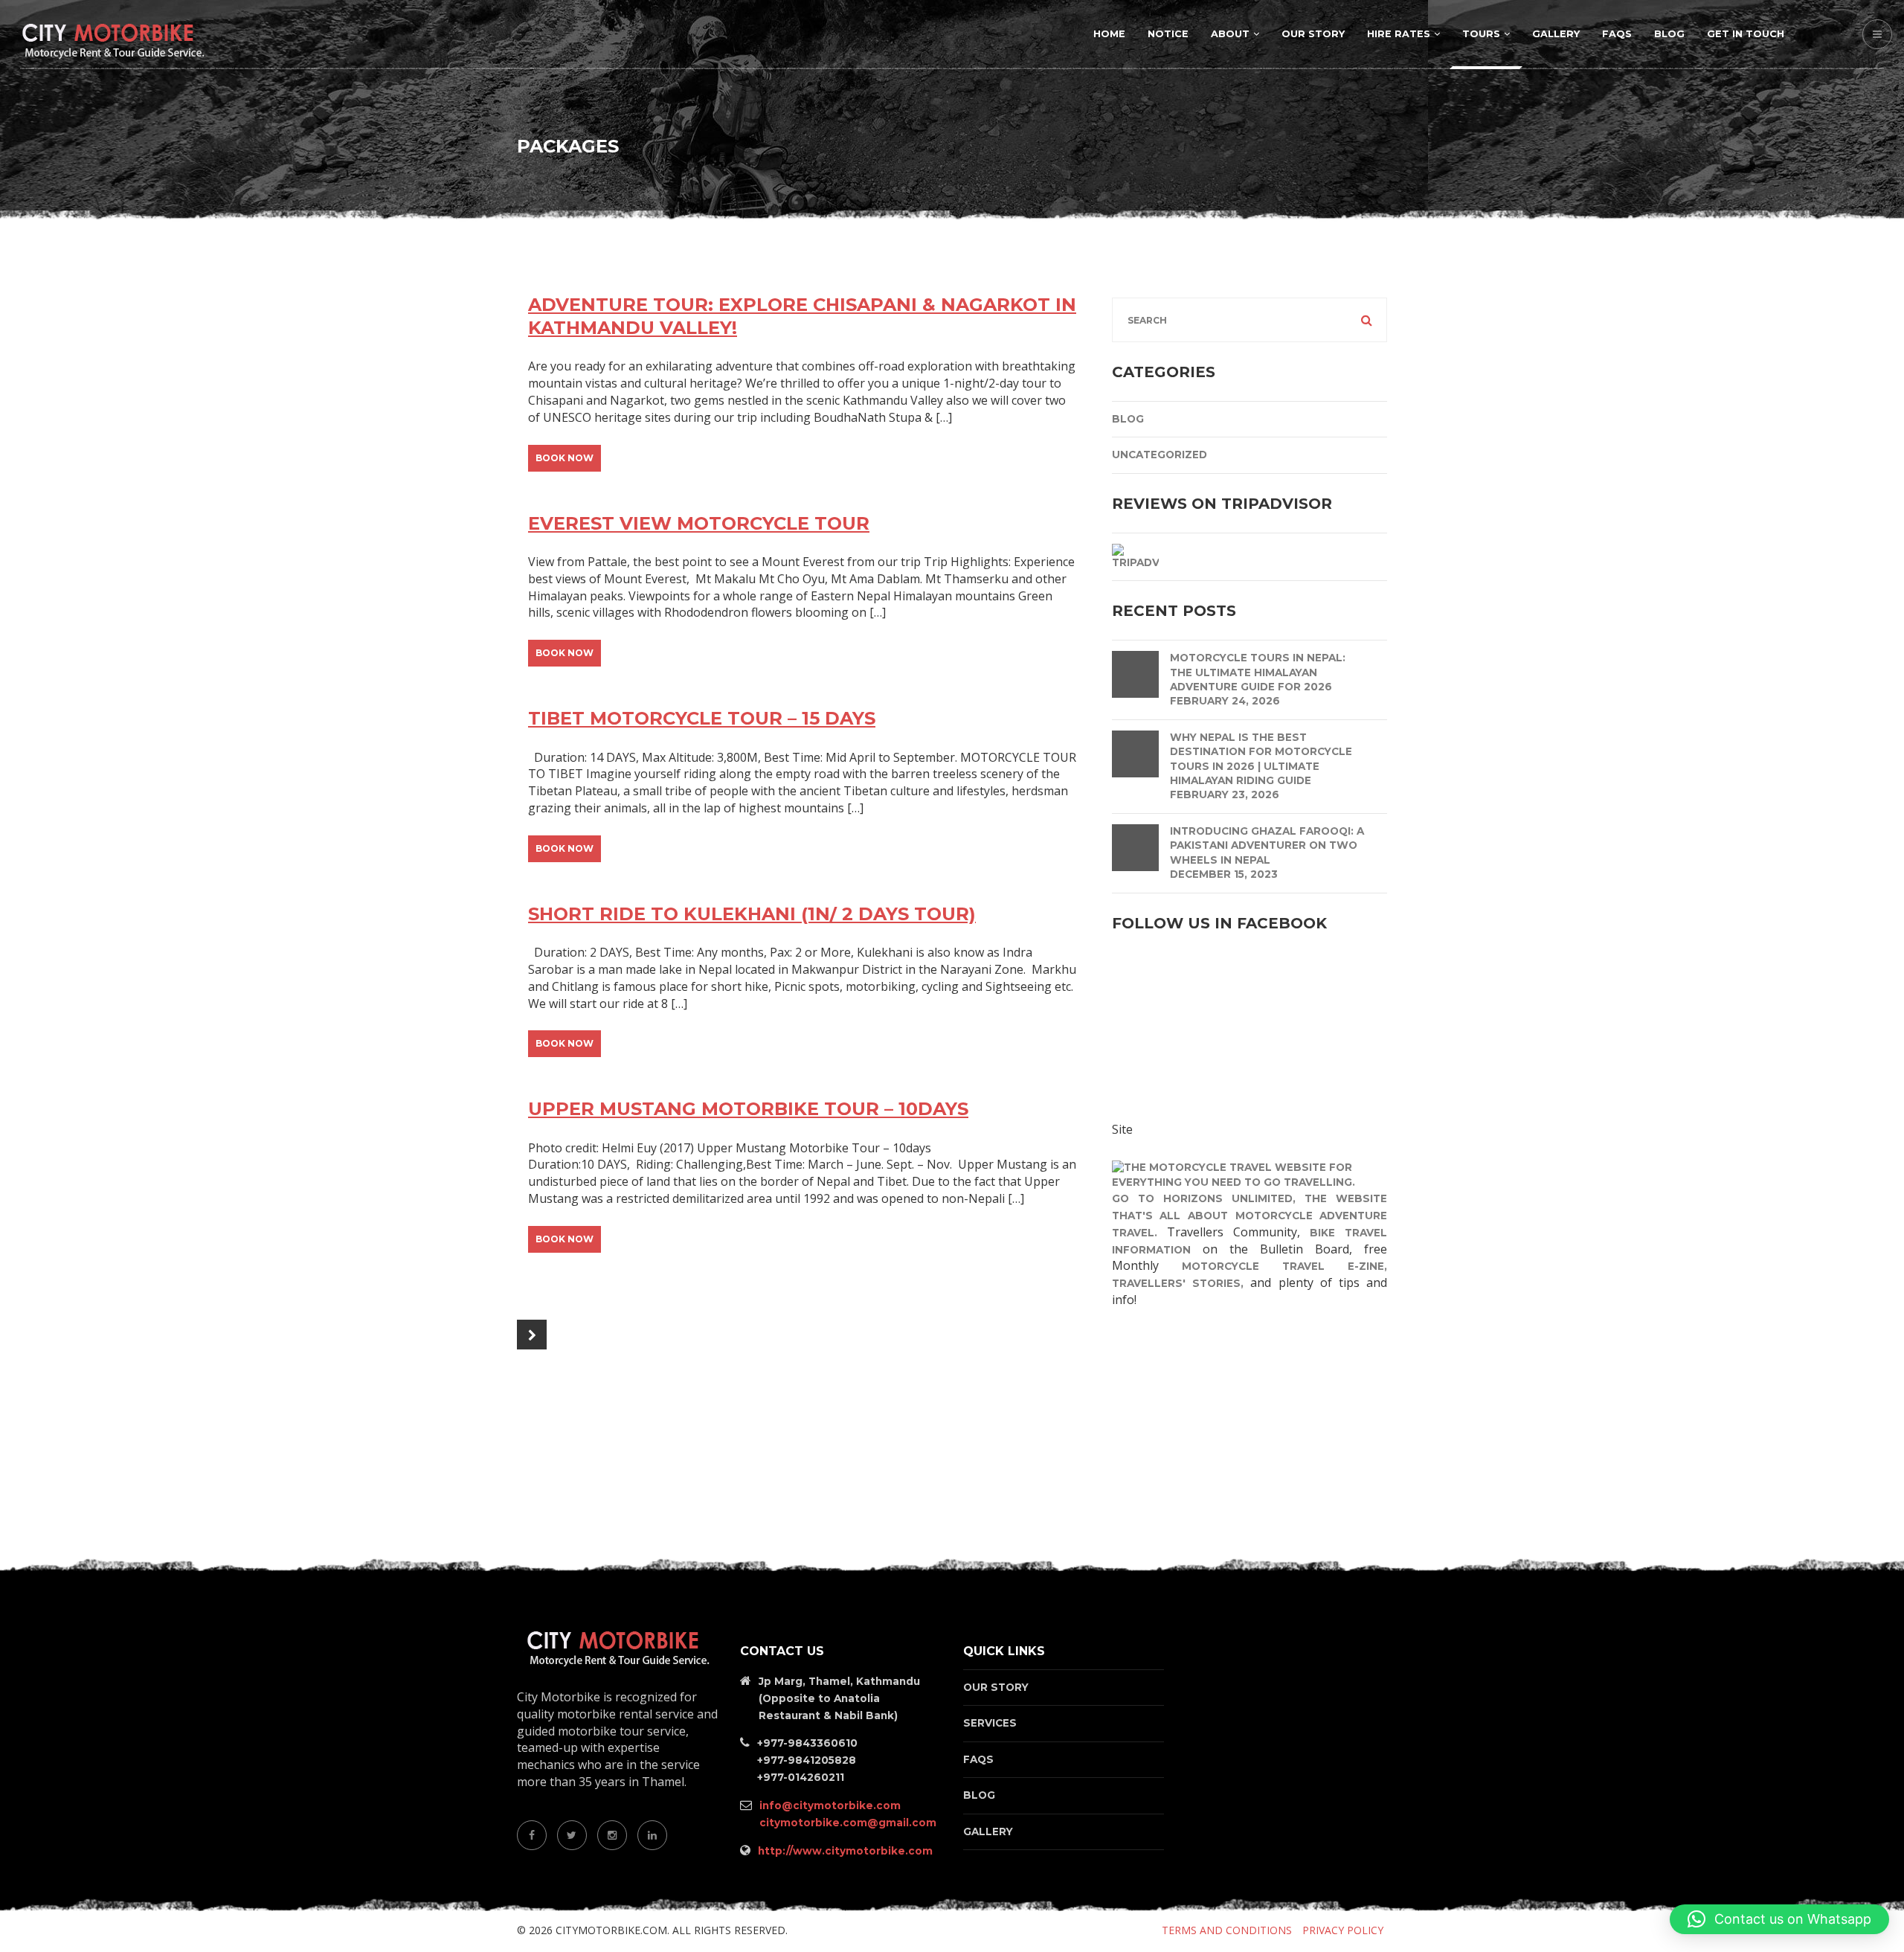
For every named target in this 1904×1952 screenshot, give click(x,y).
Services (990, 1723)
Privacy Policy (1343, 1930)
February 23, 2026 (1225, 794)
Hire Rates (1399, 34)
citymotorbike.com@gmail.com (848, 1823)
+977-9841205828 (807, 1760)
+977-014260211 (801, 1777)
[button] (1779, 1919)
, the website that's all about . (1249, 1216)
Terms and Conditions (1227, 1930)
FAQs (1617, 34)
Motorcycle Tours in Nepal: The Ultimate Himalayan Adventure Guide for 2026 (1258, 672)
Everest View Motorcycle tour (699, 523)
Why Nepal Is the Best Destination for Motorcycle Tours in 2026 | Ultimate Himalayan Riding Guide (1261, 759)
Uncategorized (1160, 455)
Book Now (565, 458)
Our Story (1313, 34)
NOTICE (1168, 34)
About (1230, 34)
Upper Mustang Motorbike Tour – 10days (748, 1109)
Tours (1481, 34)
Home (1109, 34)
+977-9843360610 (807, 1743)
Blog (1669, 34)
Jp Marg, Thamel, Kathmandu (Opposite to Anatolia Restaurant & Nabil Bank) (839, 1698)
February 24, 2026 (1225, 701)
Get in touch (1746, 34)
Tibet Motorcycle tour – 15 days (702, 718)
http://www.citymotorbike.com (845, 1851)
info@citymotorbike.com (830, 1805)
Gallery (1556, 34)
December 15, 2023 (1224, 874)
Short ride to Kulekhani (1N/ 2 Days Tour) (752, 914)
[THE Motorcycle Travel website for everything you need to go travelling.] (1249, 1174)
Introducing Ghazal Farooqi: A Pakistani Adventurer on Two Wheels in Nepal (1267, 845)
